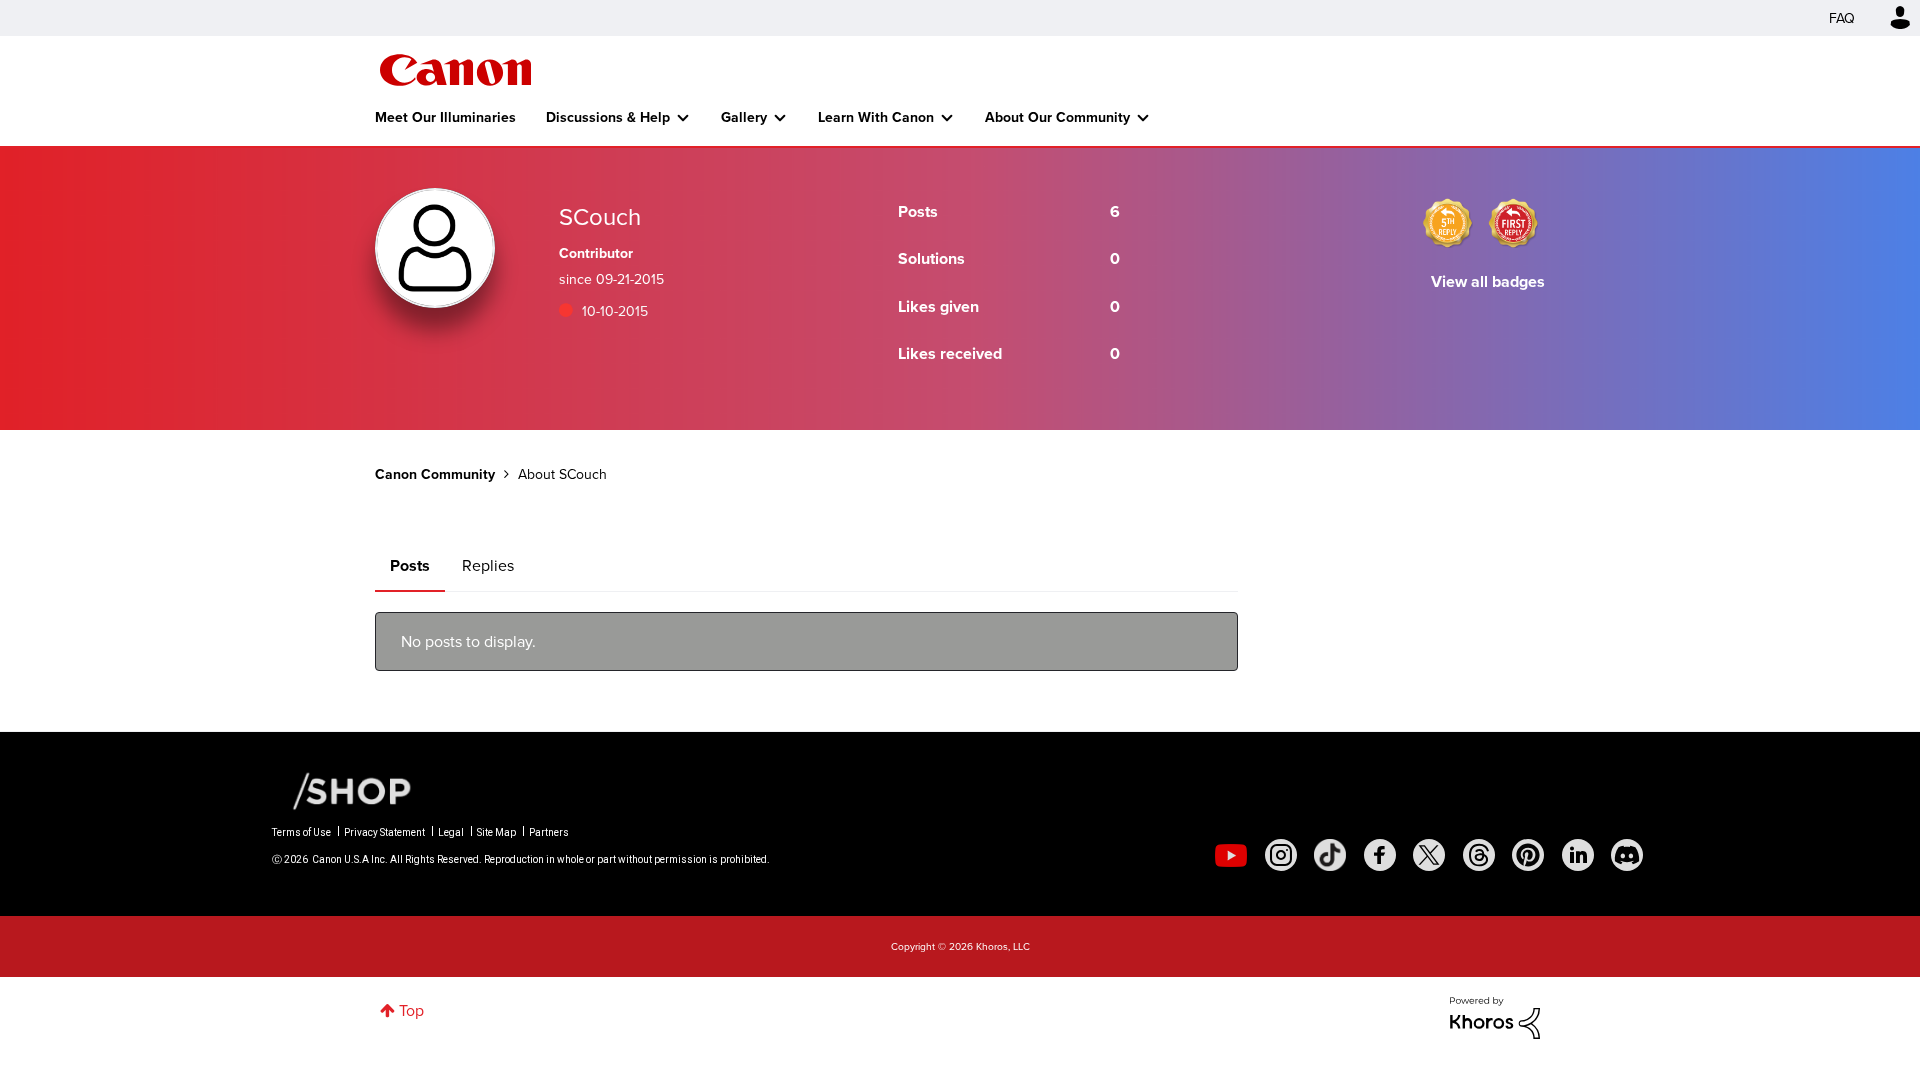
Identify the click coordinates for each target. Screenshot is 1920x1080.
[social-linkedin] (1578, 855)
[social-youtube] (1231, 855)
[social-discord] (1627, 855)
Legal (451, 832)
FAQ (1842, 18)
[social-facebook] (1380, 855)
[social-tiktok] (1330, 855)
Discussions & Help (608, 117)
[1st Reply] (1513, 223)
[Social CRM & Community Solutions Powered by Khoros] (1495, 1016)
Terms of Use (301, 832)
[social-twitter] (1429, 855)
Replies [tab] (488, 565)
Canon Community (455, 70)
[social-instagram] (1281, 855)
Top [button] (411, 1010)
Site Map (496, 832)
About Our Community (1057, 117)
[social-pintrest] (1528, 855)
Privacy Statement (384, 832)
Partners (549, 832)
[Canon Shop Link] (342, 789)
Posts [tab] (410, 565)
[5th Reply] (1448, 223)
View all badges (1488, 281)
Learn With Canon (876, 117)
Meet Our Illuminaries (445, 117)
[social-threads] (1479, 855)
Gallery (744, 117)
